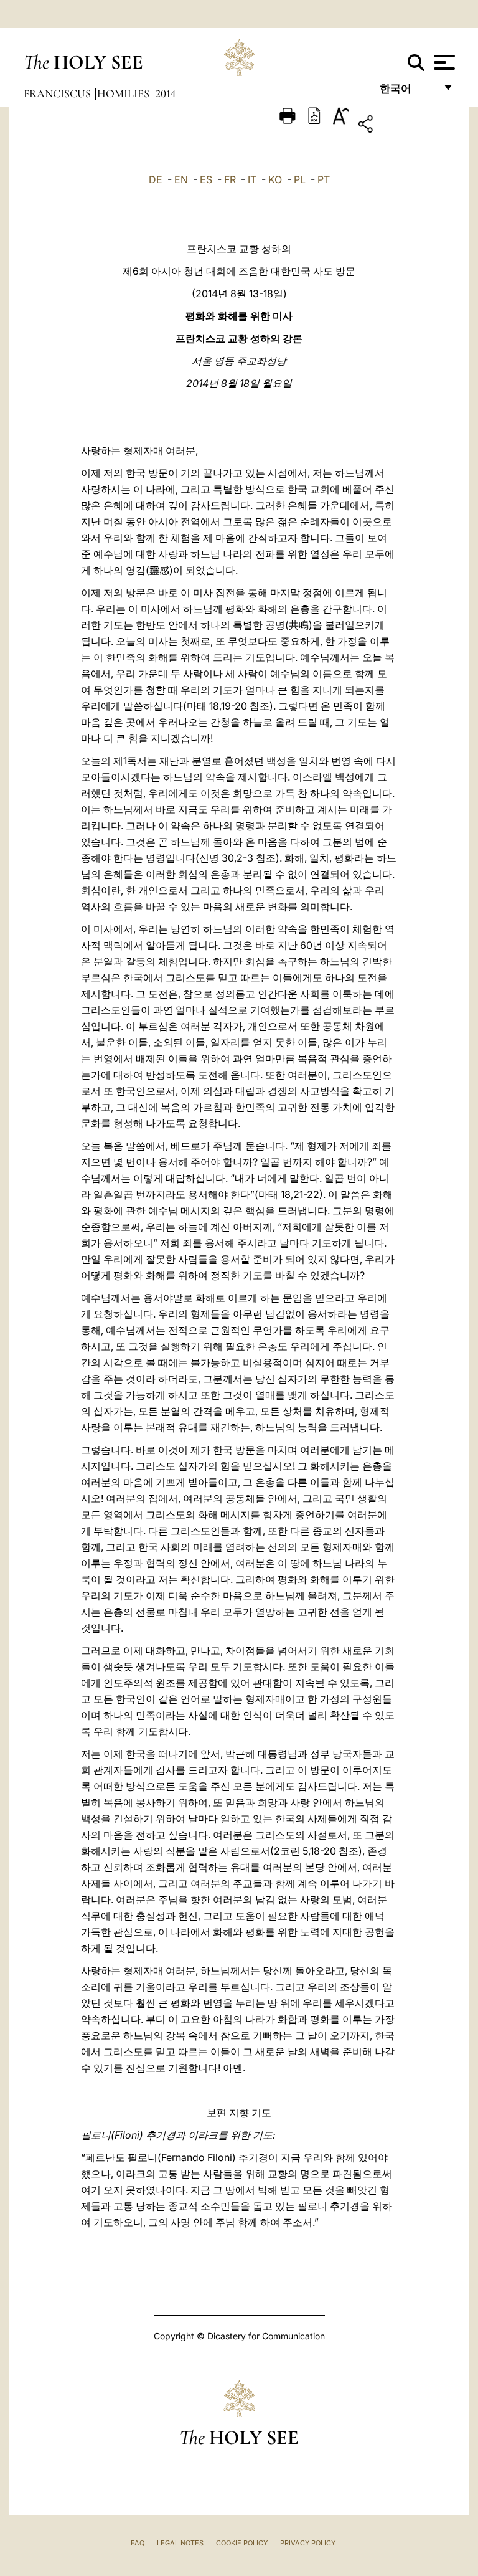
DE (156, 179)
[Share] (404, 126)
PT (324, 179)
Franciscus (59, 93)
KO (275, 179)
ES (206, 179)
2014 (166, 93)
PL (300, 179)
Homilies (124, 93)
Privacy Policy (308, 2543)
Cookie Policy (242, 2543)
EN (181, 179)
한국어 (407, 92)
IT (252, 179)
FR (230, 179)
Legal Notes (180, 2543)
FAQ (138, 2543)
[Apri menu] (443, 62)
